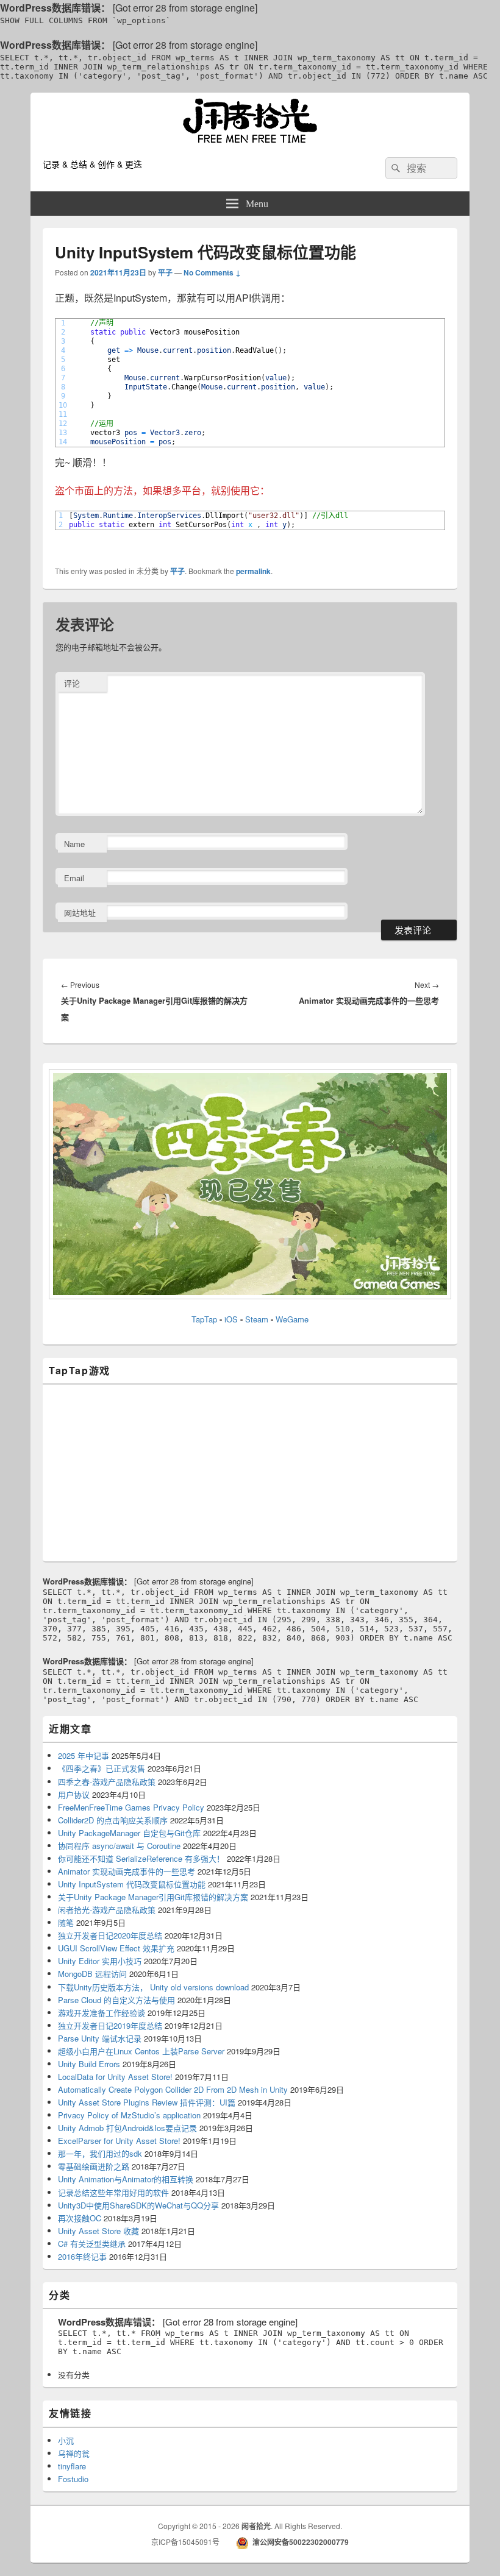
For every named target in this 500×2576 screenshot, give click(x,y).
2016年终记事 (82, 2256)
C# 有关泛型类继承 (92, 2244)
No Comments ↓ (212, 272)
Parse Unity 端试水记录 (100, 2038)
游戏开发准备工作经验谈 (102, 2013)
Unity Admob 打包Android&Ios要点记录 (127, 2128)
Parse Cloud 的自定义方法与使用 (116, 2000)
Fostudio (73, 2479)
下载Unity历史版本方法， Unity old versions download (153, 1987)
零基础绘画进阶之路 (94, 2166)
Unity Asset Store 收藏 (98, 2231)
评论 (72, 683)
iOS (232, 1319)
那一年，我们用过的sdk (100, 2153)
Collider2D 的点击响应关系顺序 (113, 1820)
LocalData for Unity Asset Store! (115, 2077)
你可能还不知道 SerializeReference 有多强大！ (141, 1858)
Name (74, 844)
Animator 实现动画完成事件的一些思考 (127, 1871)
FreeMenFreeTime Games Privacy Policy (131, 1807)
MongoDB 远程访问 (92, 1974)
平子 (165, 272)
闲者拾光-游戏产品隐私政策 (107, 1910)
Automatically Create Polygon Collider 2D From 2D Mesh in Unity (173, 2089)
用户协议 (74, 1794)
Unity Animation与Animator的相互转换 (126, 2179)
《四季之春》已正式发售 (102, 1768)
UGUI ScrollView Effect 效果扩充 (116, 1948)
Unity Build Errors (89, 2064)
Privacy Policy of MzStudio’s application (129, 2115)
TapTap (204, 1319)
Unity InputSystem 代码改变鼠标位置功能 (132, 1884)
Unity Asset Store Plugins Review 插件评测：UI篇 (147, 2102)
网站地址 (80, 913)
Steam (257, 1319)
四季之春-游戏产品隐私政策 (107, 1782)
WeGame (292, 1319)
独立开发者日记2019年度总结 (110, 2025)
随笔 (66, 1922)
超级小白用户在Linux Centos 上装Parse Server (141, 2051)
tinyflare (72, 2466)
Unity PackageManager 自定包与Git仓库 (129, 1833)
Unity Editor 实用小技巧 (100, 1961)
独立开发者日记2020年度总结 (110, 1935)
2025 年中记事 (84, 1755)
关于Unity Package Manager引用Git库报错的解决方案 (153, 1897)
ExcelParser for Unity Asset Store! (119, 2141)
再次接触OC (80, 2218)
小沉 (66, 2440)
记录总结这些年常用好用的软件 (113, 2192)
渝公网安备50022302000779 (301, 2542)
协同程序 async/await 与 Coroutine (119, 1846)
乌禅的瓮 (74, 2453)
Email (74, 878)
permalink (253, 571)
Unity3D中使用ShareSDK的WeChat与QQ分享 (138, 2205)
